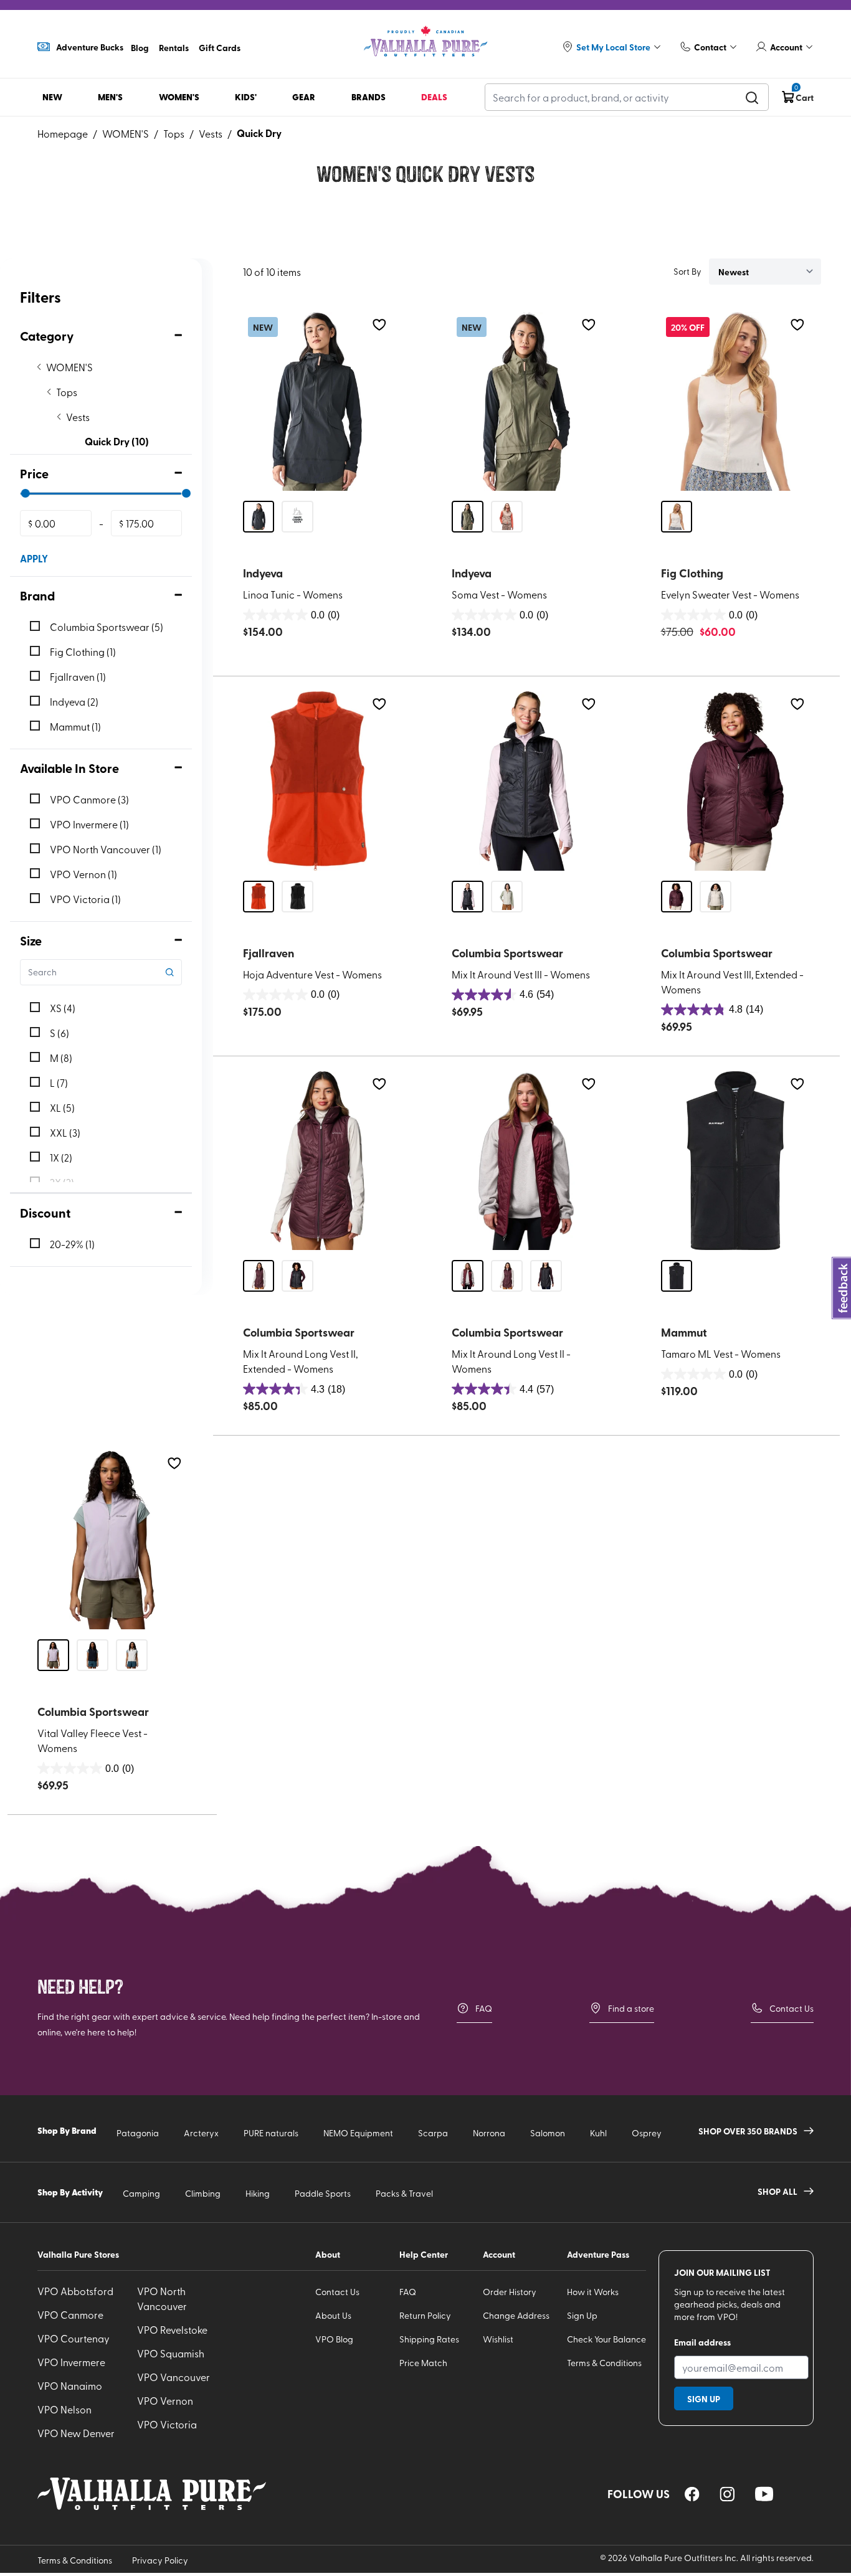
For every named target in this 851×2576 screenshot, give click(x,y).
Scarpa (433, 2133)
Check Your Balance (606, 2339)
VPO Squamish (171, 2353)
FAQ (484, 2008)
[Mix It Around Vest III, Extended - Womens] (736, 781)
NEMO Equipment (358, 2133)
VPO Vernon (165, 2400)
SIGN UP (704, 2398)
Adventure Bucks (90, 47)
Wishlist (498, 2339)
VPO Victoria (167, 2424)
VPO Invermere (71, 2362)
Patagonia (138, 2133)
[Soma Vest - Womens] (526, 401)
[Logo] (425, 41)
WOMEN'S (126, 133)
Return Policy (425, 2315)
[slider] (25, 493)
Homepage (63, 133)
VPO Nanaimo (70, 2385)
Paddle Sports (323, 2193)
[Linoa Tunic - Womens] (318, 401)
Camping (141, 2193)
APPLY (34, 558)
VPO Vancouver (174, 2377)
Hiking (258, 2193)
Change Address (516, 2315)
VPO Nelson (64, 2409)
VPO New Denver (76, 2433)
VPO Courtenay (74, 2338)
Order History (510, 2292)
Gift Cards (220, 47)
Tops (174, 133)
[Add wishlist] (379, 325)
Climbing (203, 2193)
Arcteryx (201, 2133)
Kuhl (598, 2133)
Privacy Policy (160, 2560)
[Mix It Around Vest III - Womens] (526, 781)
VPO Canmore (70, 2314)
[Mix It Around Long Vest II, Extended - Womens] (318, 1161)
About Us (333, 2315)
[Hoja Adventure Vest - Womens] (318, 781)
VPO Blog (334, 2339)
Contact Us (792, 2008)
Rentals (174, 47)
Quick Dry (259, 133)
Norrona (489, 2133)
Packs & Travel (404, 2193)
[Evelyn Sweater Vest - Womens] (736, 401)
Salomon (548, 2133)
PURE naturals (271, 2133)
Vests (211, 133)
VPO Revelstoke (172, 2329)
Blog (140, 47)
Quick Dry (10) (117, 441)
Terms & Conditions (604, 2363)
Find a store (631, 2008)
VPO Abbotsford (75, 2291)
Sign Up (582, 2315)
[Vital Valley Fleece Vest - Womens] (112, 1540)
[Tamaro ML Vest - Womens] (736, 1161)
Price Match (423, 2363)
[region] (692, 2494)
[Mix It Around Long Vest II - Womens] (526, 1161)
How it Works (593, 2292)
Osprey (647, 2133)
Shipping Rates (429, 2339)
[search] (752, 97)
